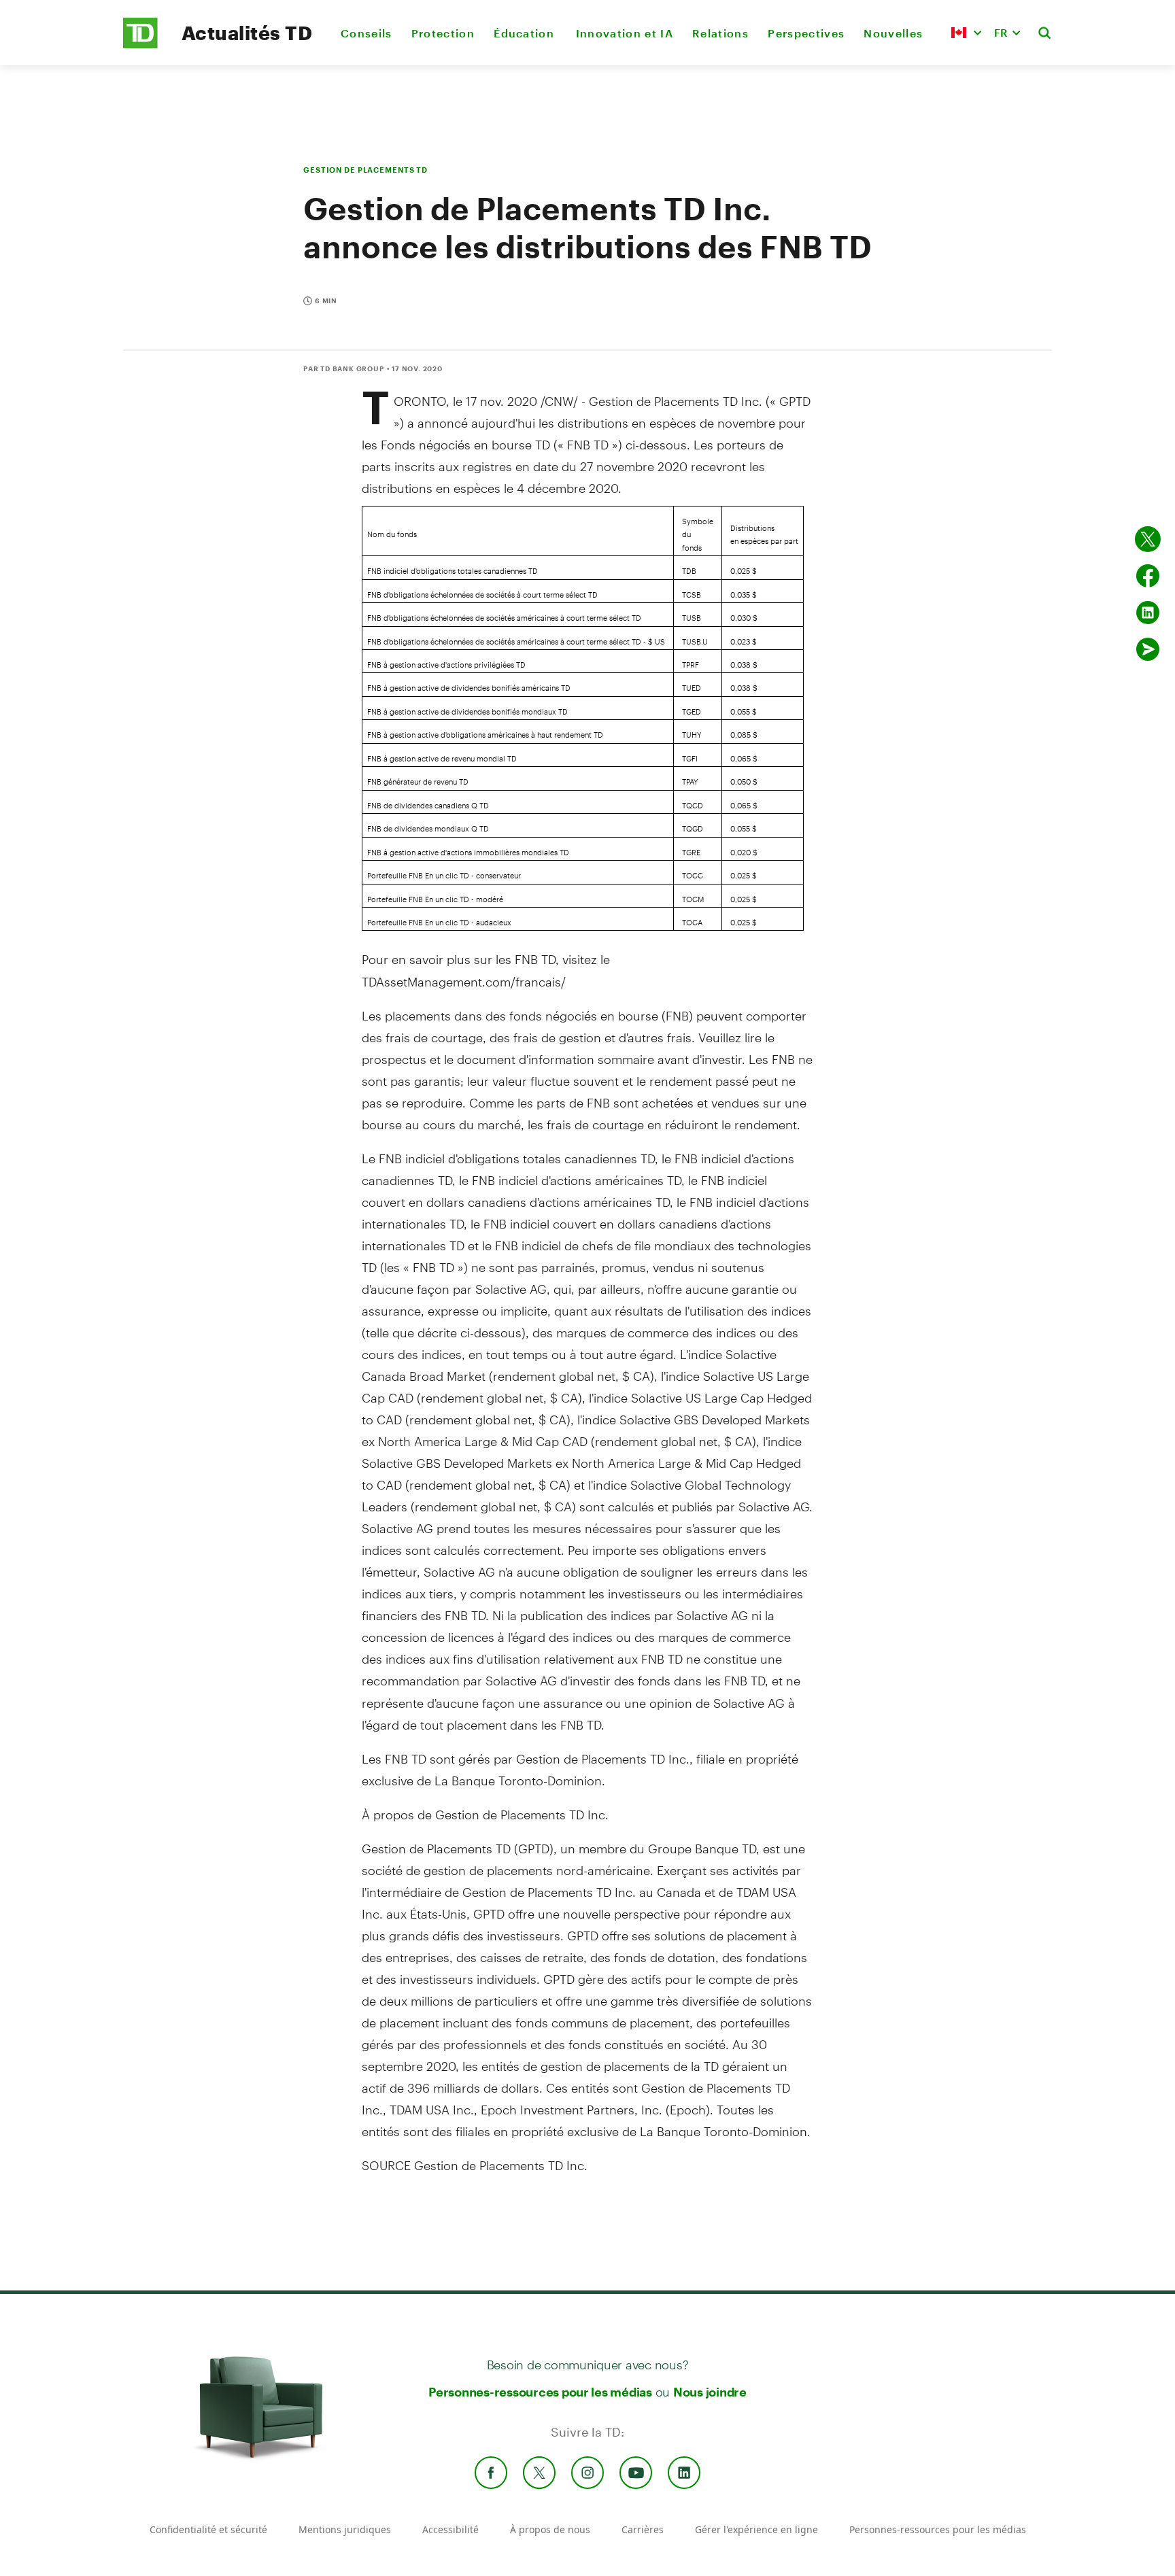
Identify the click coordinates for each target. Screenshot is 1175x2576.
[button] (966, 33)
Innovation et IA (625, 33)
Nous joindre (710, 2392)
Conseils (367, 33)
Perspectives (806, 33)
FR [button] (1001, 32)
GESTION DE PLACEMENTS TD (365, 170)
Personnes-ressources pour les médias (540, 2392)
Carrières (643, 2529)
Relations (720, 33)
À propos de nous (550, 2529)
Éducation (525, 33)
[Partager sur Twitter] (1148, 539)
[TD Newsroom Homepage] (140, 45)
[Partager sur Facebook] (1148, 576)
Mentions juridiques (345, 2529)
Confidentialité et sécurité (208, 2529)
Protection (443, 33)
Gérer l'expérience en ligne (756, 2529)
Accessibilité (450, 2529)
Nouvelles (893, 33)
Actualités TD (247, 33)
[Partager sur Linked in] (1148, 613)
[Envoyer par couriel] (1148, 649)
